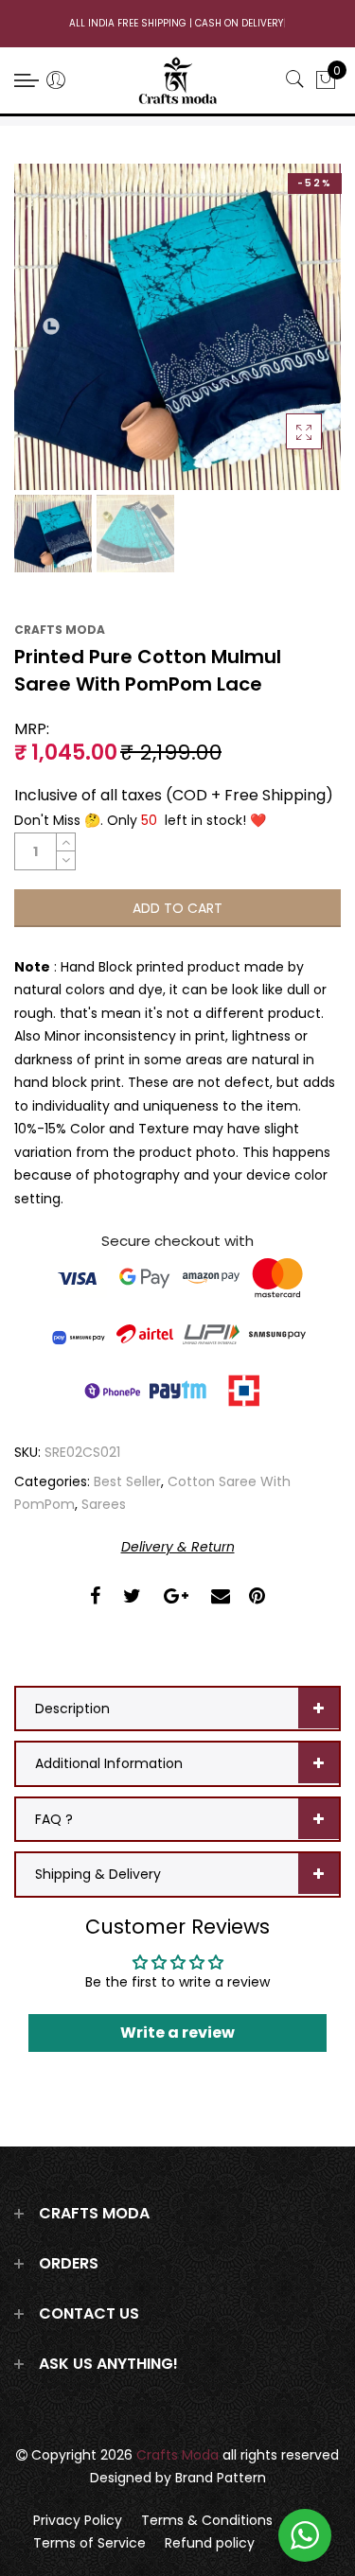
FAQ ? (54, 1819)
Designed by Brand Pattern (178, 2478)
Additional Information (109, 1763)
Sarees (104, 1504)
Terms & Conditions (207, 2520)
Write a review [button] (177, 2033)
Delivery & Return (178, 1547)
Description (72, 1709)
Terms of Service (89, 2543)
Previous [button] (52, 327)
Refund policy (210, 2543)
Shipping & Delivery (98, 1874)
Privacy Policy (78, 2520)
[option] (177, 327)
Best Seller (127, 1481)
